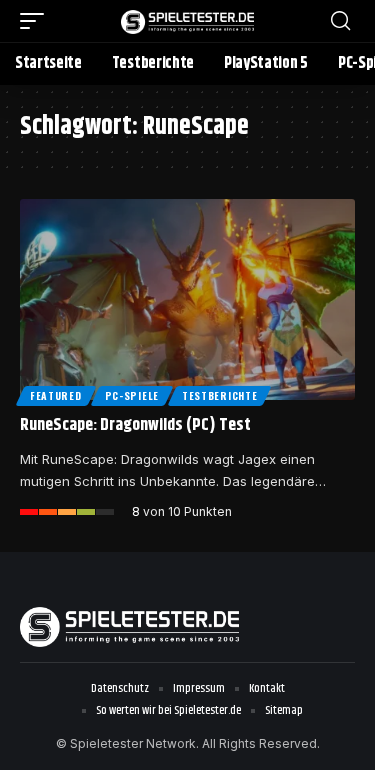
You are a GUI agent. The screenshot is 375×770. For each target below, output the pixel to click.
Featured (56, 395)
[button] (37, 21)
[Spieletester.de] (188, 20)
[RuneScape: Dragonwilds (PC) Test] (187, 299)
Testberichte (219, 395)
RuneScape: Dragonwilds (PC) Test (135, 425)
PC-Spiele (132, 395)
